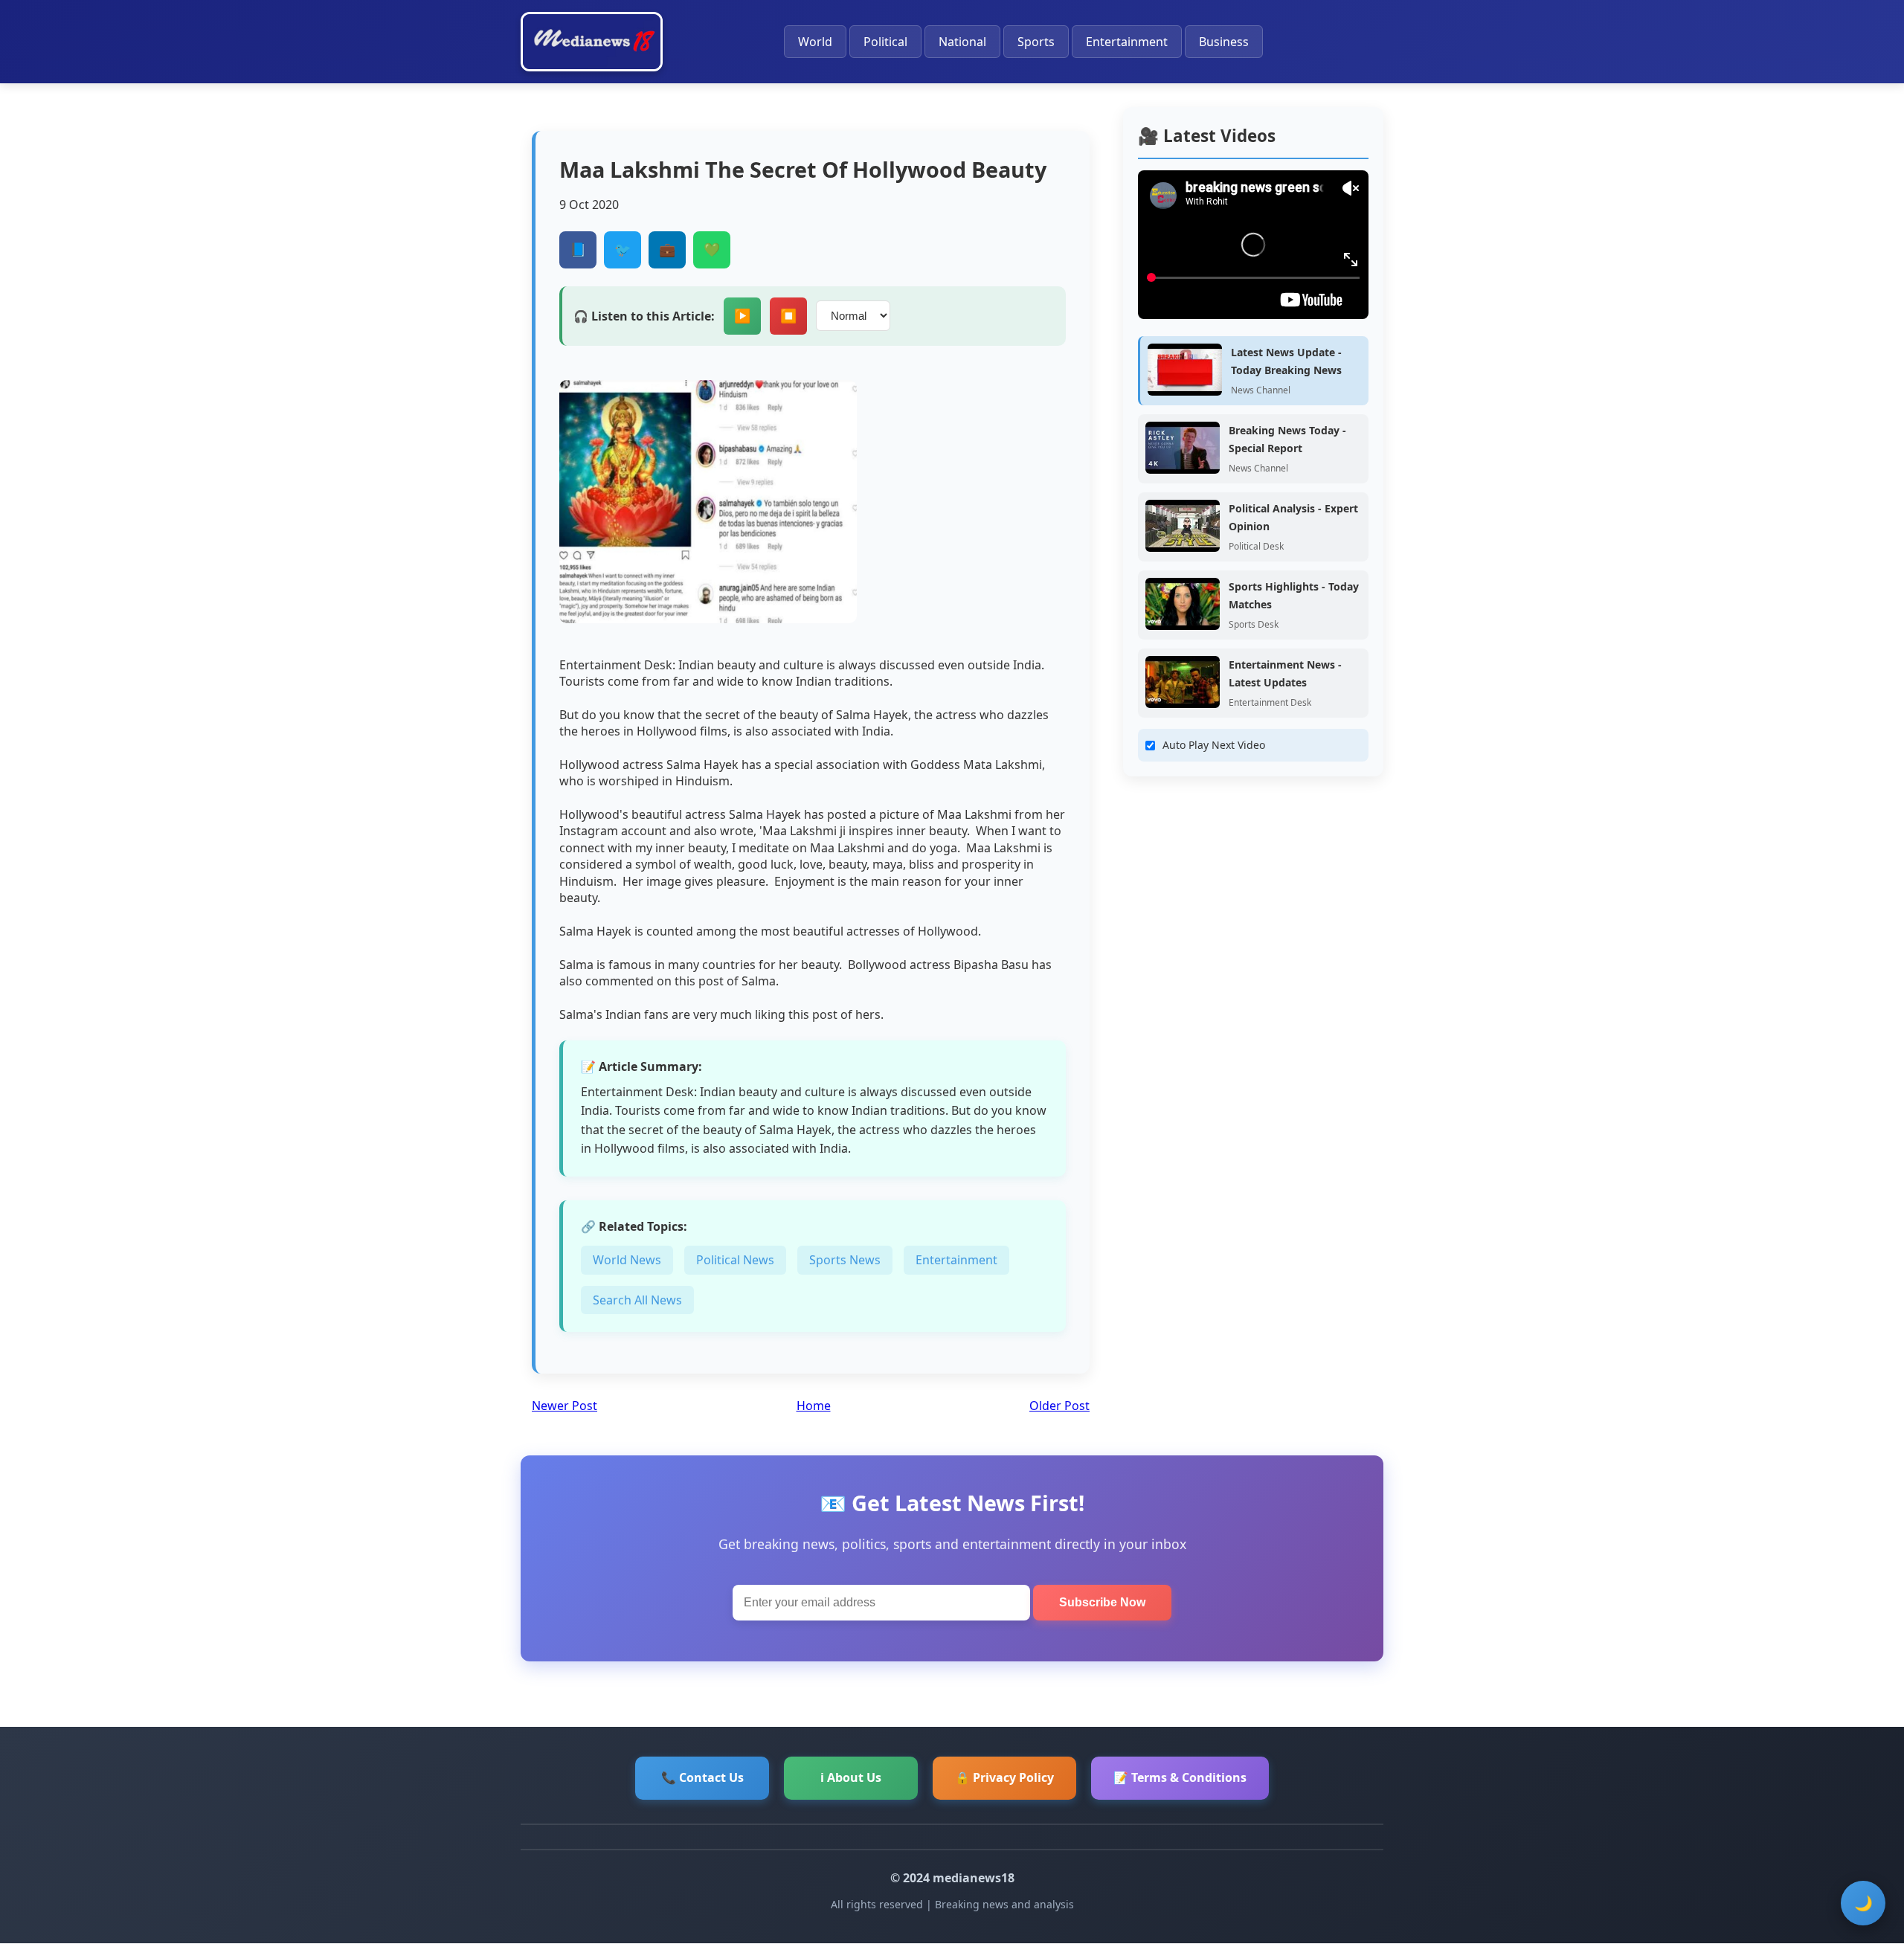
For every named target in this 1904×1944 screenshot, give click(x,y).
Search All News (637, 1300)
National (962, 42)
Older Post (1059, 1406)
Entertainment (1127, 42)
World (815, 42)
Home (814, 1406)
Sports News (845, 1260)
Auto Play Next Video (1214, 745)
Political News (735, 1260)
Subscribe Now (1102, 1602)
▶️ (742, 316)
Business (1224, 42)
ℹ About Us (851, 1777)
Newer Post (565, 1406)
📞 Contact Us (702, 1777)
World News (627, 1260)
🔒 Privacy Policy (1004, 1777)
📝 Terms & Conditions (1180, 1777)
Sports (1036, 42)
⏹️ (788, 316)
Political (885, 42)
